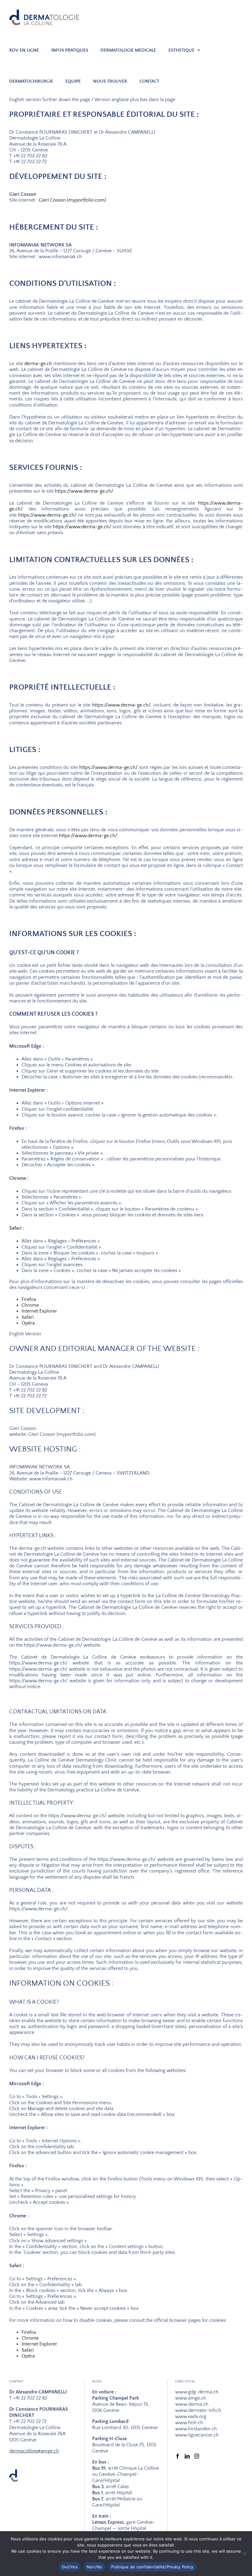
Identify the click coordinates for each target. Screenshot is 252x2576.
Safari (28, 1317)
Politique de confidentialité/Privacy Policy (152, 2567)
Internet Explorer (39, 1311)
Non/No (94, 2567)
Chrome (30, 1305)
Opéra (28, 1323)
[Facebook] (178, 2456)
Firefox (29, 1299)
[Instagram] (197, 2456)
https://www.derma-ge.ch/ (84, 491)
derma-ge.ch (38, 364)
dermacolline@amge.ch (34, 2451)
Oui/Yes (70, 2567)
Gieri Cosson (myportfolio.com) (72, 200)
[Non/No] (244, 2554)
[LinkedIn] (187, 2456)
